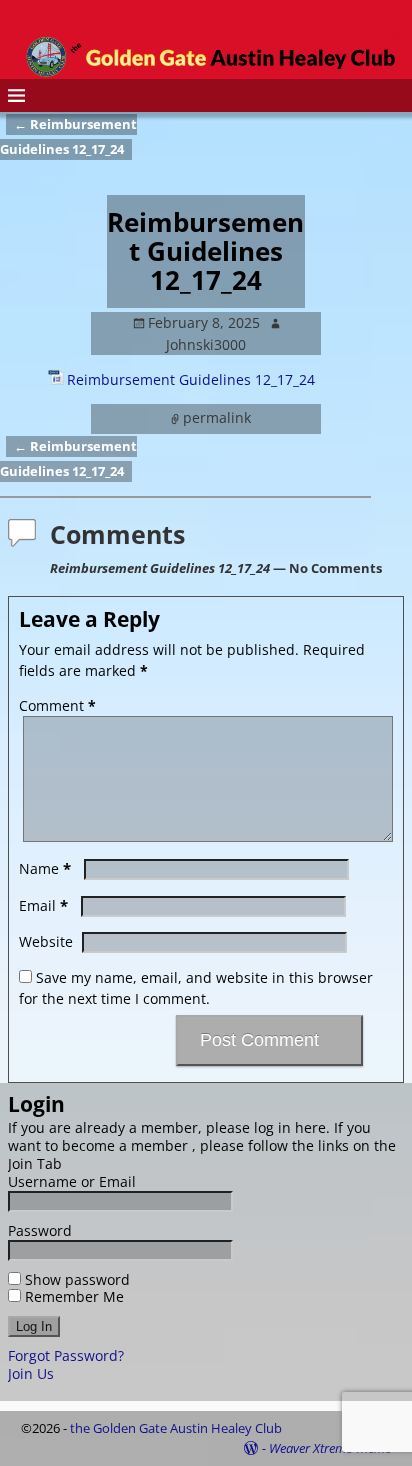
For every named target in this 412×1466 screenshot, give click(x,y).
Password (40, 1230)
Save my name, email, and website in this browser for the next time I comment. (196, 988)
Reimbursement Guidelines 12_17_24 (191, 379)
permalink (217, 417)
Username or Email (72, 1181)
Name (45, 868)
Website (46, 941)
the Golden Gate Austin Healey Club (176, 1428)
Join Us (31, 1373)
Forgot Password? (66, 1355)
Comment (57, 705)
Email (43, 905)
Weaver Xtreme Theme (330, 1448)
